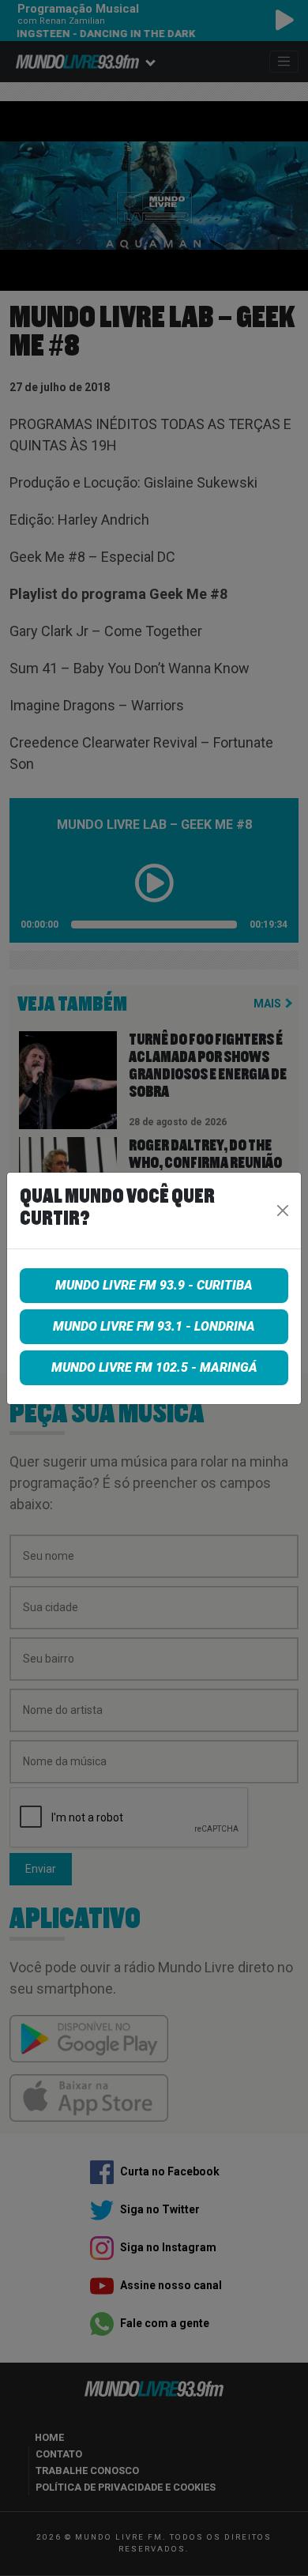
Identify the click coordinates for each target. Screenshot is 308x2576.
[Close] (283, 1211)
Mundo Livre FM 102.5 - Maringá (154, 1367)
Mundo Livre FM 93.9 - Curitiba (154, 1285)
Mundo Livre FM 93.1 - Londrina (154, 1326)
